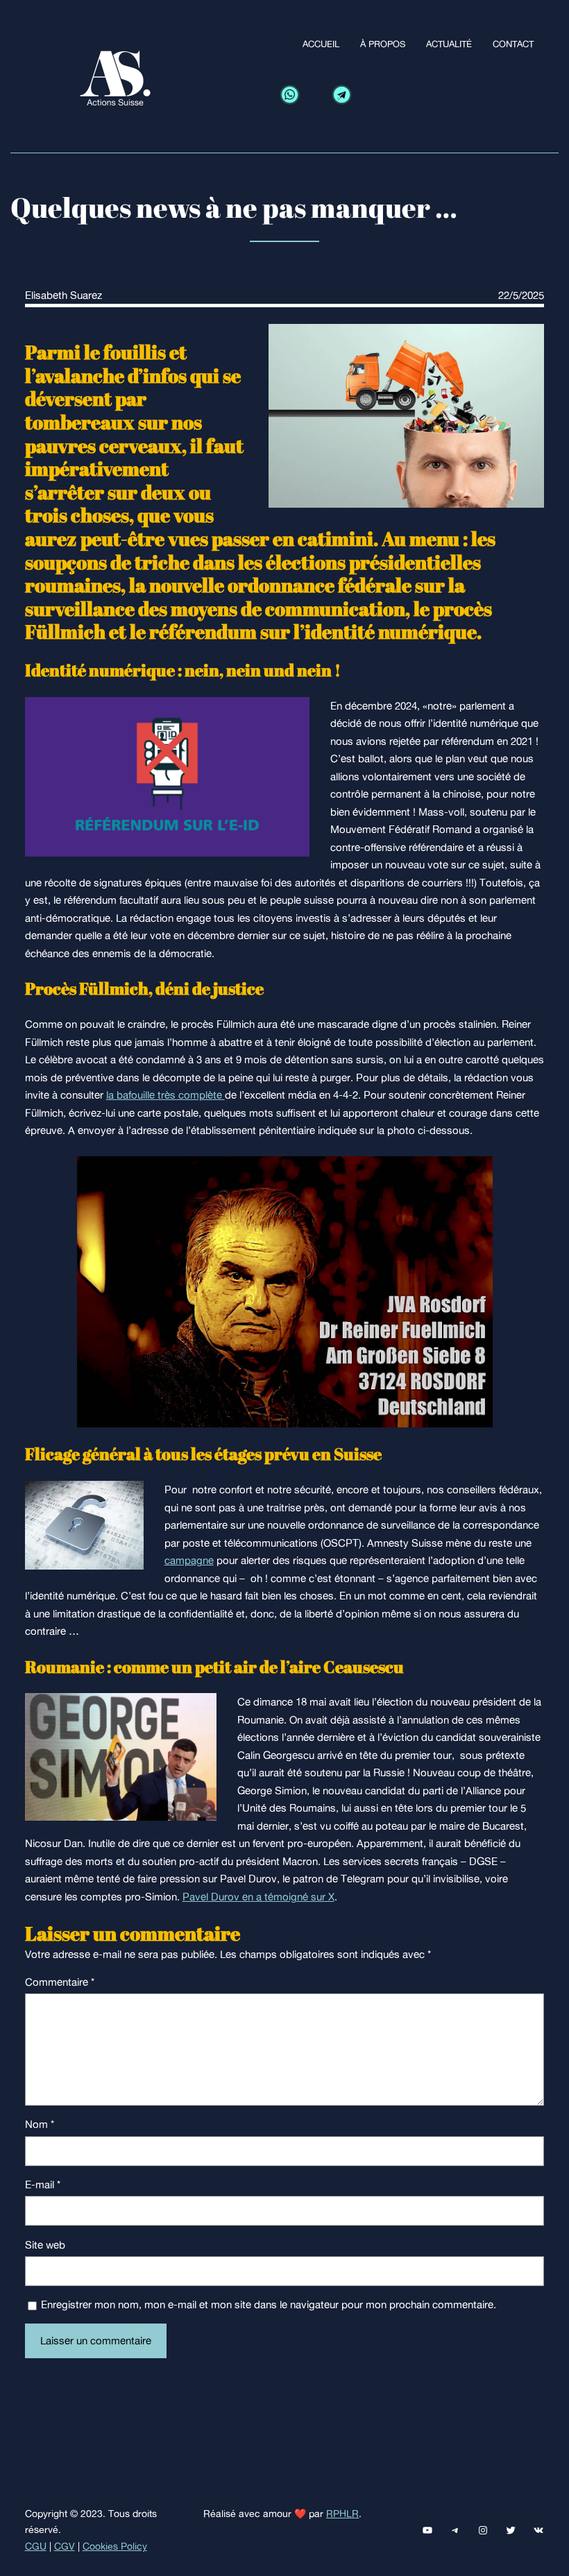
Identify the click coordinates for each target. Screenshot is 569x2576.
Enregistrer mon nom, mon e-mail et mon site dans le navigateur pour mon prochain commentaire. (269, 2304)
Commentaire (60, 1982)
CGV (65, 2546)
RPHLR (342, 2514)
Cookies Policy (115, 2546)
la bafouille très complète (165, 1095)
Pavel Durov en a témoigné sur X (258, 1897)
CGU (36, 2546)
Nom (40, 2124)
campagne (189, 1560)
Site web (45, 2245)
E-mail (43, 2184)
